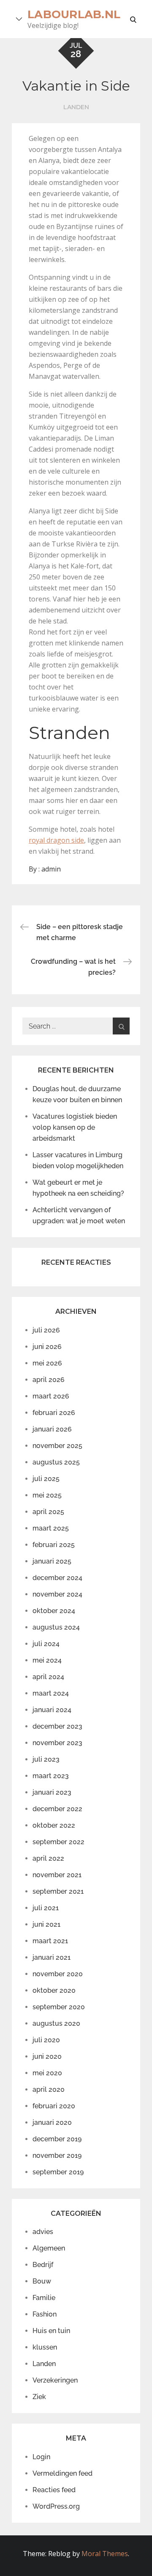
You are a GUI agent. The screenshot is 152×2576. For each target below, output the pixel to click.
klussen (45, 2347)
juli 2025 (46, 1479)
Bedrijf (43, 2265)
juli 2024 (46, 1644)
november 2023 (57, 1743)
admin (51, 869)
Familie (44, 2298)
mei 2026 (47, 1363)
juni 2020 (47, 2056)
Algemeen (49, 2248)
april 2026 (49, 1380)
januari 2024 (52, 1710)
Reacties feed (54, 2490)
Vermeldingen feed (62, 2473)
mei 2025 (47, 1495)
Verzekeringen (55, 2380)
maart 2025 (51, 1528)
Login (41, 2457)
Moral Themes (105, 2554)
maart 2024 (51, 1693)
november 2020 (58, 1974)
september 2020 (59, 2007)
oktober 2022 (54, 1825)
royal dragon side (56, 840)
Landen (76, 107)
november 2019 (57, 2155)
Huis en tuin (51, 2331)
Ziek (39, 2397)
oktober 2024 (54, 1611)
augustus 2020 (56, 2023)
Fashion (45, 2314)
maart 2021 (50, 1941)
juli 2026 (46, 1330)
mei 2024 (47, 1660)
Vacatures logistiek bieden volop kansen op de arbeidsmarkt (75, 1127)
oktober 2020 (54, 1990)
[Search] (121, 1026)
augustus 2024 (56, 1627)
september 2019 (58, 2172)
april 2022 (48, 1858)
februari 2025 (54, 1545)
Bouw (42, 2281)
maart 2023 (51, 1776)
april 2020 (49, 2089)
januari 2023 (52, 1792)
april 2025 (48, 1512)
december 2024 (57, 1578)
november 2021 (57, 1875)
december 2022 (57, 1809)
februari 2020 (54, 2106)
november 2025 (57, 1446)
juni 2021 (46, 1924)
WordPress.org (56, 2506)
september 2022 (58, 1842)
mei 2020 (47, 2073)
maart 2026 (51, 1396)
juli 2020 (46, 2040)
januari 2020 (52, 2122)
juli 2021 (46, 1908)
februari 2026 (54, 1413)
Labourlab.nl (74, 14)
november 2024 (57, 1594)
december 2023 (57, 1726)
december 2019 (57, 2139)
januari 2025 (52, 1561)
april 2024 (48, 1677)
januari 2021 (52, 1957)
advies (43, 2232)
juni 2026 (47, 1347)
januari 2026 (52, 1429)
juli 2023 (46, 1759)
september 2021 (58, 1891)
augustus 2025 (56, 1462)
